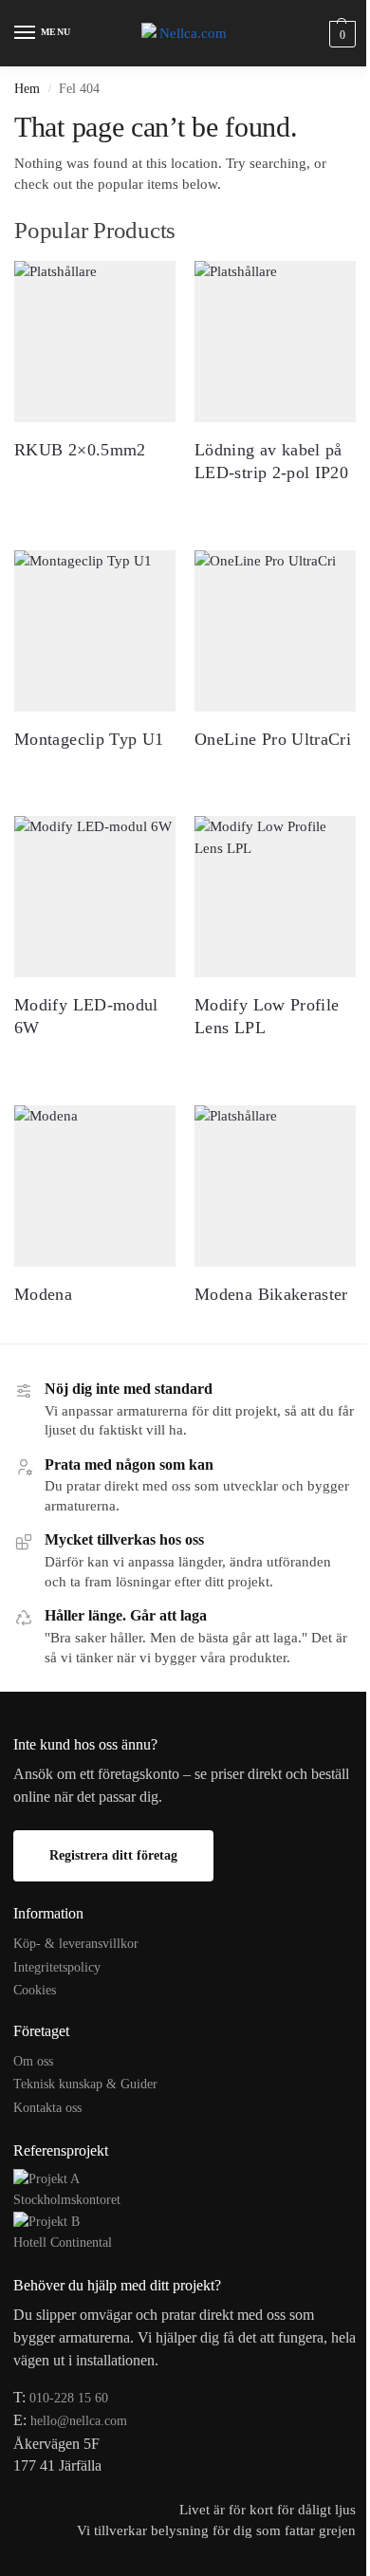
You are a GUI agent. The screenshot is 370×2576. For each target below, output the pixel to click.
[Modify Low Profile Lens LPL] (275, 897)
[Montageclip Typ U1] (95, 631)
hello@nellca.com (79, 2421)
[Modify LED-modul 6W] (95, 897)
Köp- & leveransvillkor (76, 1944)
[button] (340, 34)
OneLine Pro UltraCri (273, 739)
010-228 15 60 (69, 2398)
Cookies (35, 1990)
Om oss (33, 2061)
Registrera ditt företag (113, 1855)
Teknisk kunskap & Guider (85, 2084)
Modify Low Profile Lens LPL (267, 1016)
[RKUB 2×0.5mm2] (95, 342)
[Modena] (95, 1186)
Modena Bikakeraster (271, 1294)
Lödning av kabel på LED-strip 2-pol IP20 (271, 461)
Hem (27, 89)
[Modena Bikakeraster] (275, 1186)
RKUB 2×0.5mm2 (80, 450)
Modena (43, 1294)
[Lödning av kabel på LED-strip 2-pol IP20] (275, 342)
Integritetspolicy (57, 1967)
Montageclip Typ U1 (89, 739)
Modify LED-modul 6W (86, 1016)
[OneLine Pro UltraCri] (275, 631)
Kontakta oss (47, 2108)
